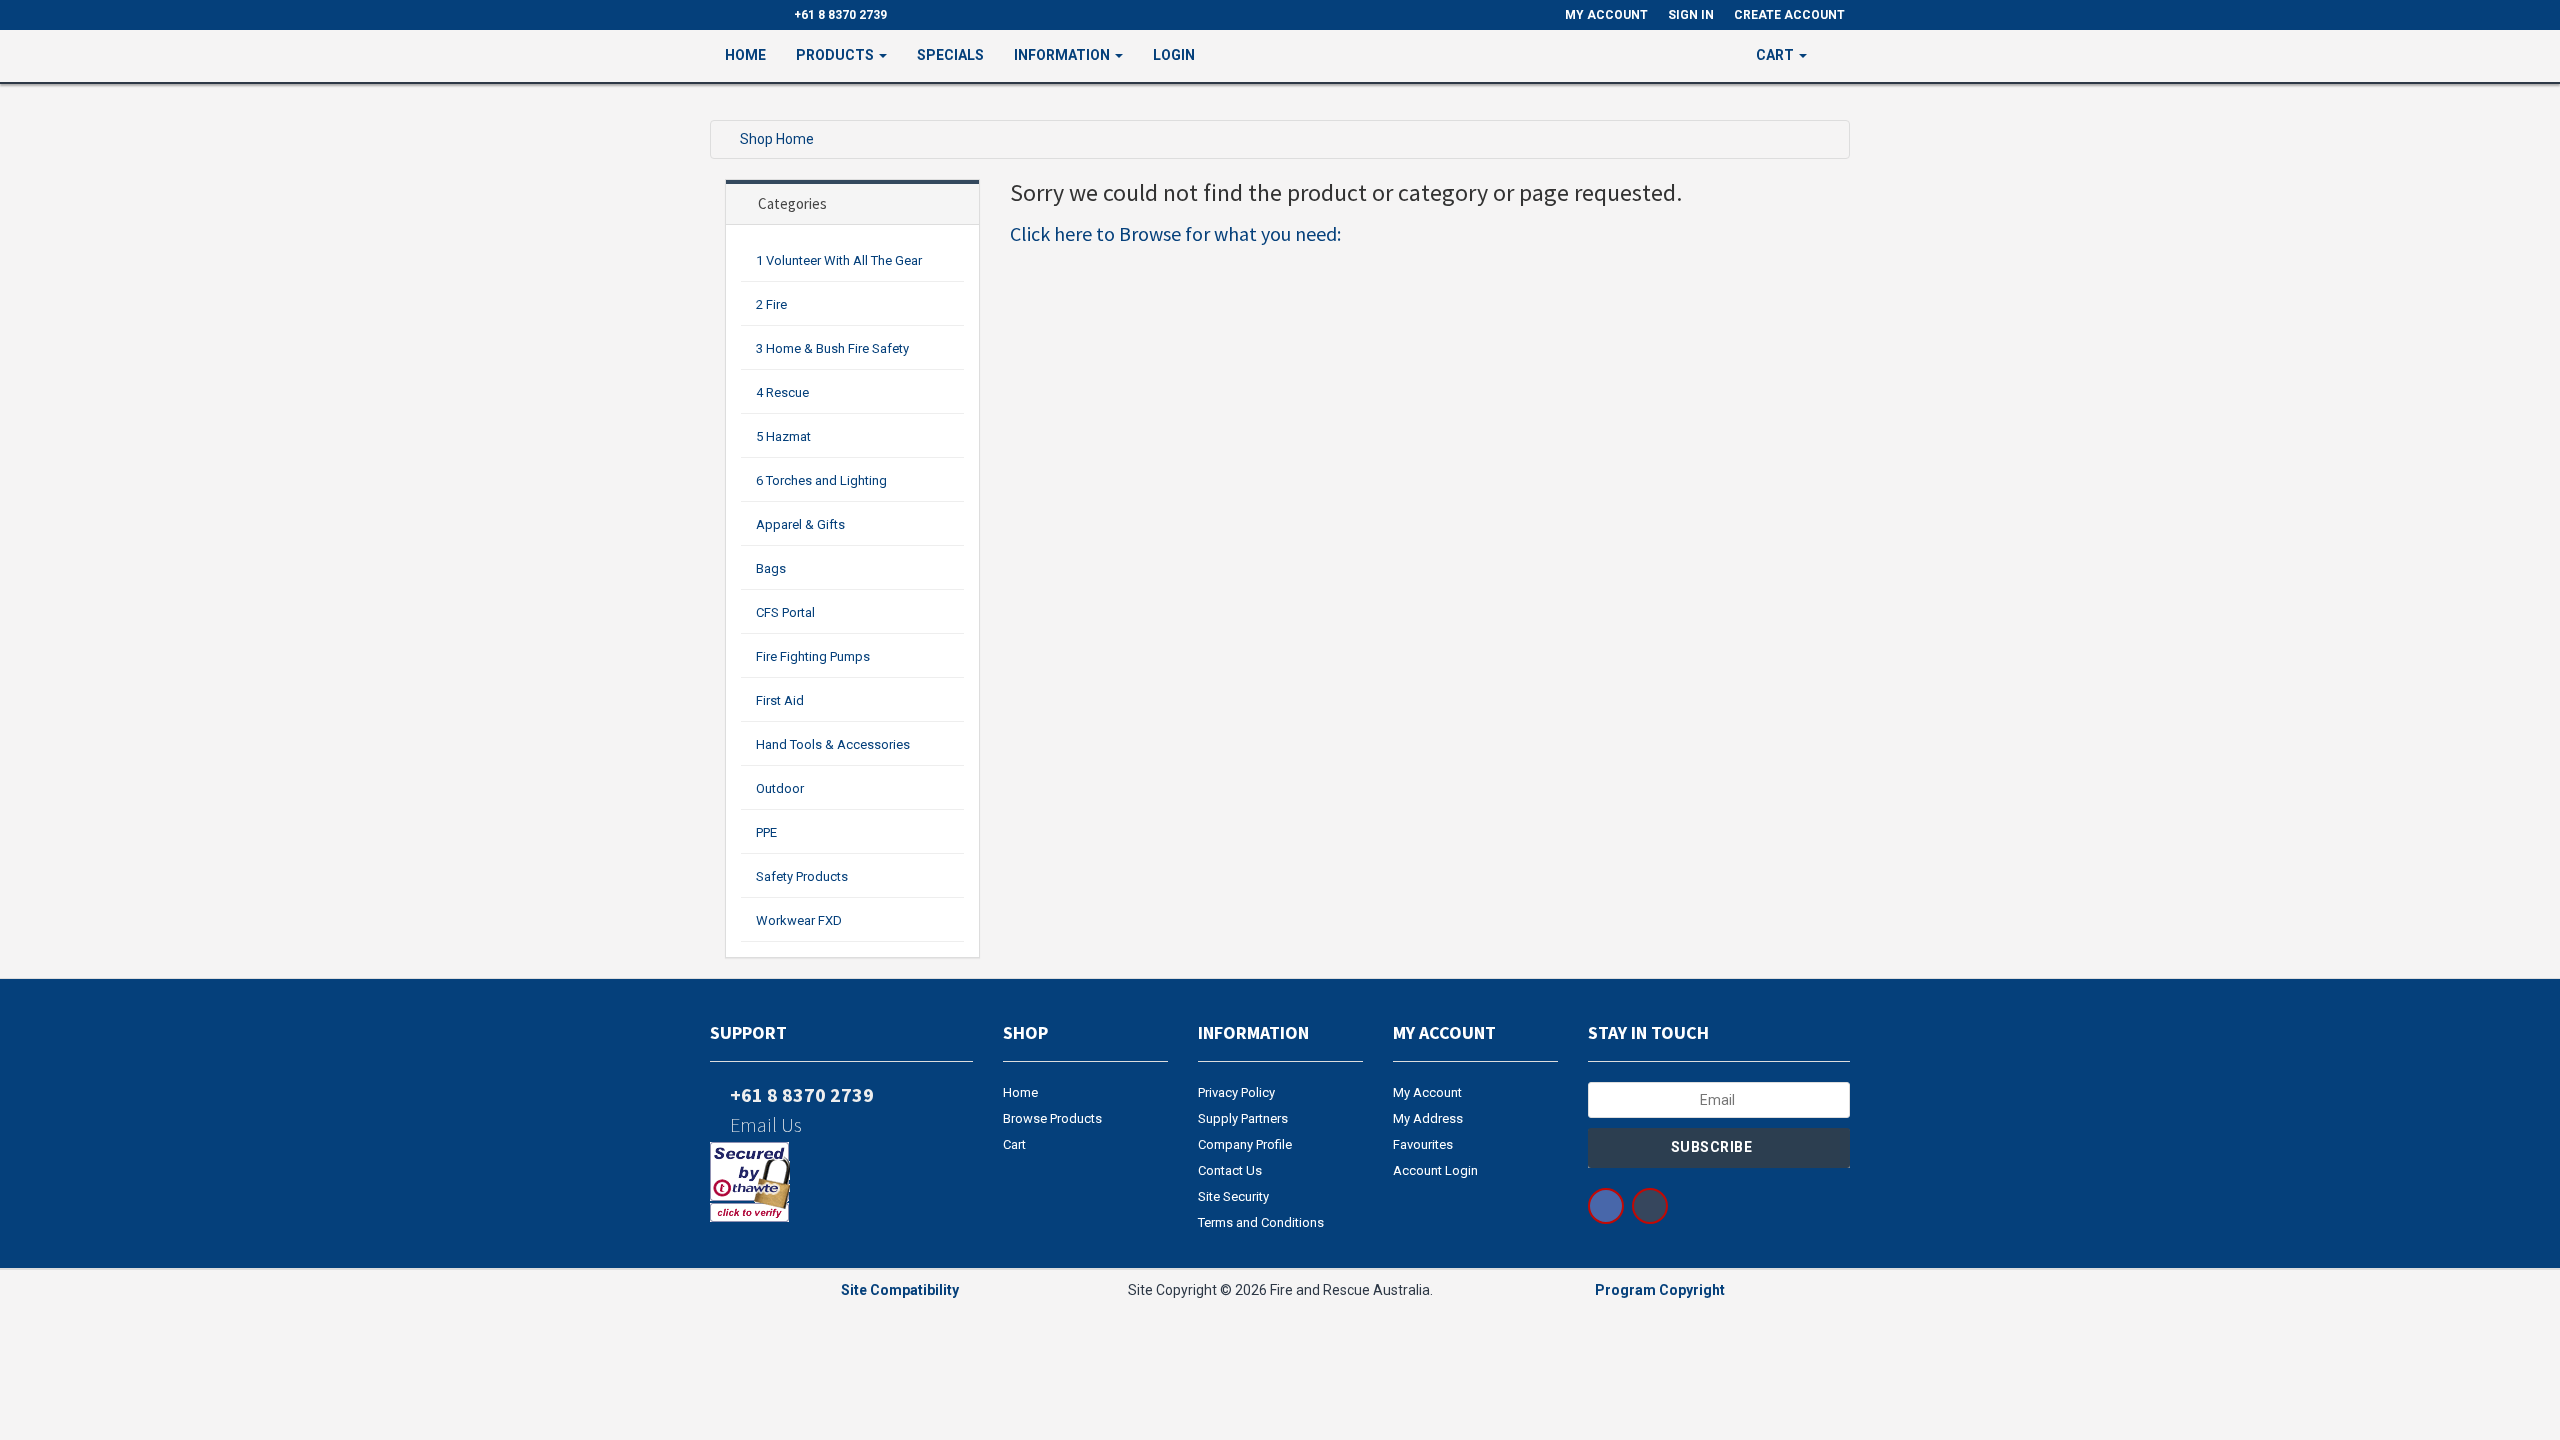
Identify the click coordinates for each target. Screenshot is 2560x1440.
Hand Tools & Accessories (833, 744)
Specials (950, 55)
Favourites (1423, 1144)
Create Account (1789, 15)
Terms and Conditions (1261, 1222)
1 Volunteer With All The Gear (839, 260)
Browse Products (1052, 1118)
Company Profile (1245, 1144)
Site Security (1233, 1196)
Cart (1014, 1144)
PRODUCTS (836, 55)
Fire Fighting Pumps (813, 656)
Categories (792, 203)
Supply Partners (1243, 1118)
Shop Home (777, 139)
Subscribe (1713, 1147)
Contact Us (1230, 1170)
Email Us (764, 1124)
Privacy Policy (1236, 1092)
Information (1063, 55)
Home (745, 55)
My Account (1427, 1092)
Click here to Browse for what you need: (1175, 233)
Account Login (1435, 1170)
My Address (1428, 1118)
